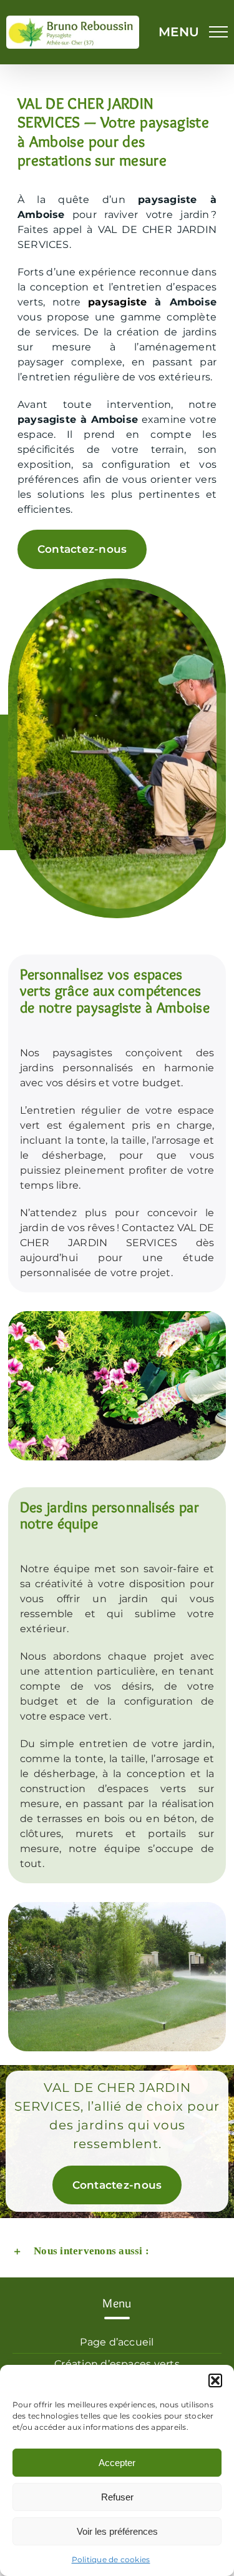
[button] (215, 2380)
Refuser (117, 2497)
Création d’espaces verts (117, 2364)
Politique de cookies (111, 2559)
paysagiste (117, 302)
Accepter (117, 2463)
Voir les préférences (117, 2531)
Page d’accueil (117, 2342)
